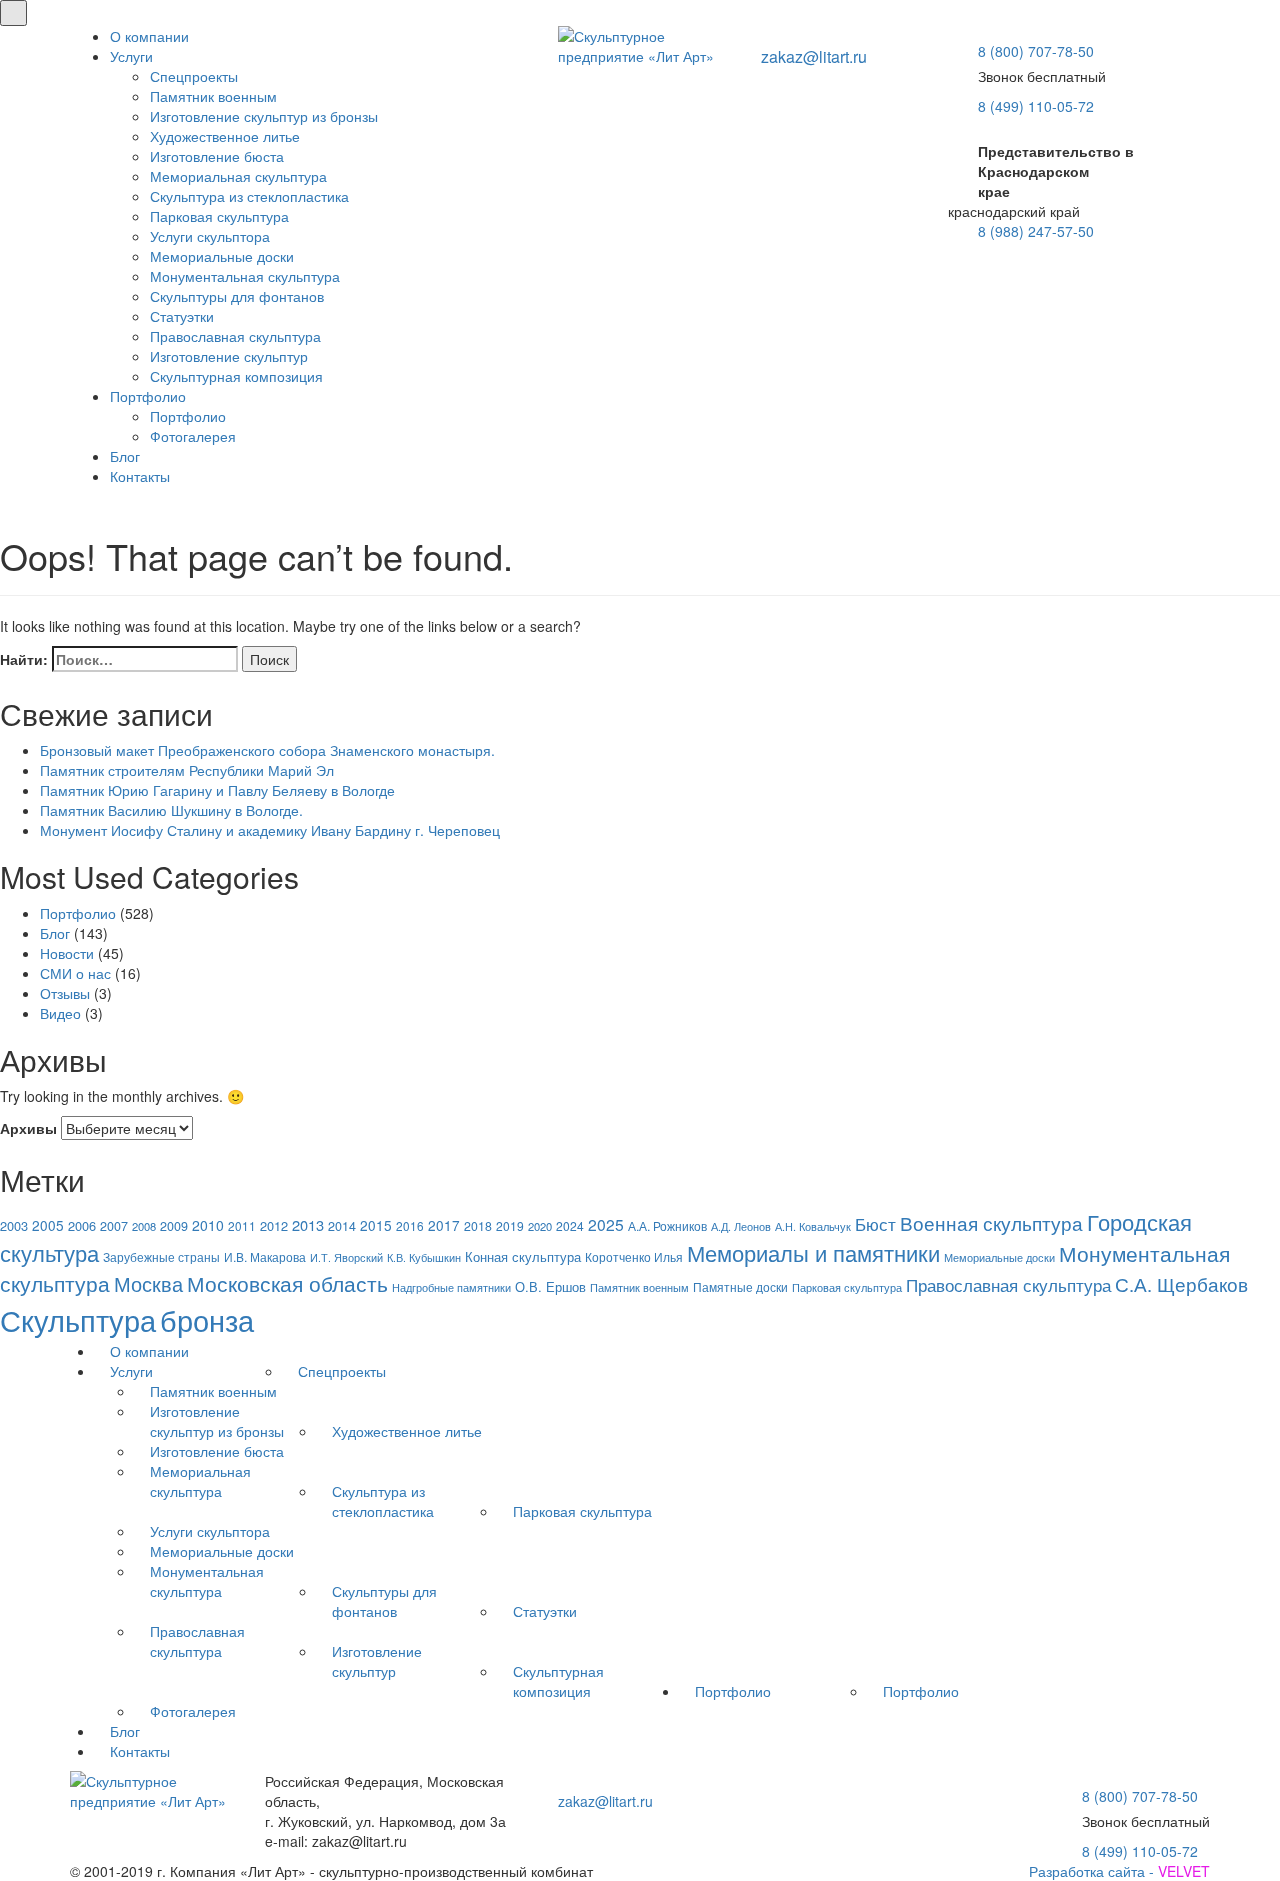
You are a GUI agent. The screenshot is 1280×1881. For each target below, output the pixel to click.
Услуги (131, 56)
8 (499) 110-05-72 (1036, 106)
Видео (60, 1013)
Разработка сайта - (1119, 1871)
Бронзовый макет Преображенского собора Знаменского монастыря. (267, 750)
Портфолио (148, 396)
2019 (510, 1225)
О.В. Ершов (550, 1286)
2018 (478, 1226)
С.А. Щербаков (1181, 1284)
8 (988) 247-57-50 (1036, 231)
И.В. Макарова (265, 1257)
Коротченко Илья (634, 1257)
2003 (14, 1225)
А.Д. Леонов (741, 1226)
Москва (148, 1283)
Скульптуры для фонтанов (237, 296)
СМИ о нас (75, 973)
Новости (67, 953)
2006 (82, 1225)
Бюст (875, 1223)
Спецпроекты (194, 76)
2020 (540, 1226)
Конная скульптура (523, 1257)
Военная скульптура (991, 1222)
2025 (606, 1224)
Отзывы (65, 993)
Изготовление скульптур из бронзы (264, 116)
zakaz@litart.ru (814, 56)
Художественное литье (225, 136)
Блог (125, 456)
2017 (444, 1225)
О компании (149, 36)
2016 (410, 1225)
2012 (274, 1225)
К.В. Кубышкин (424, 1257)
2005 (48, 1225)
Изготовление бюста (217, 156)
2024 (570, 1225)
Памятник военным (213, 96)
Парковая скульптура (219, 216)
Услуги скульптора (210, 236)
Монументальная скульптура (245, 276)
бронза (207, 1319)
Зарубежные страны (161, 1257)
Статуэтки (182, 316)
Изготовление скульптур (229, 356)
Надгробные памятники (451, 1287)
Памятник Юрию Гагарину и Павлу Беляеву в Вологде (217, 790)
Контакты (140, 476)
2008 (144, 1226)
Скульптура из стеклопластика (249, 196)
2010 (208, 1225)
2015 (376, 1225)
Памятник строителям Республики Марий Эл (187, 770)
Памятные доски (740, 1286)
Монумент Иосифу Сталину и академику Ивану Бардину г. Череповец (270, 830)
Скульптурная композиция (236, 376)
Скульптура (78, 1319)
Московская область (287, 1283)
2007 (114, 1226)
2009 (174, 1226)
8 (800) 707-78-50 (1036, 51)
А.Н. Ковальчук (813, 1226)
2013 (308, 1224)
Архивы (28, 1128)
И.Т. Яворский (346, 1257)
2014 (342, 1226)
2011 (242, 1225)
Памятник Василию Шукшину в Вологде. (171, 810)
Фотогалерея (193, 436)
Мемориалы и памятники (813, 1252)
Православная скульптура (235, 336)
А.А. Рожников (667, 1226)
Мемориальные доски (222, 256)
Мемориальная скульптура (238, 176)
